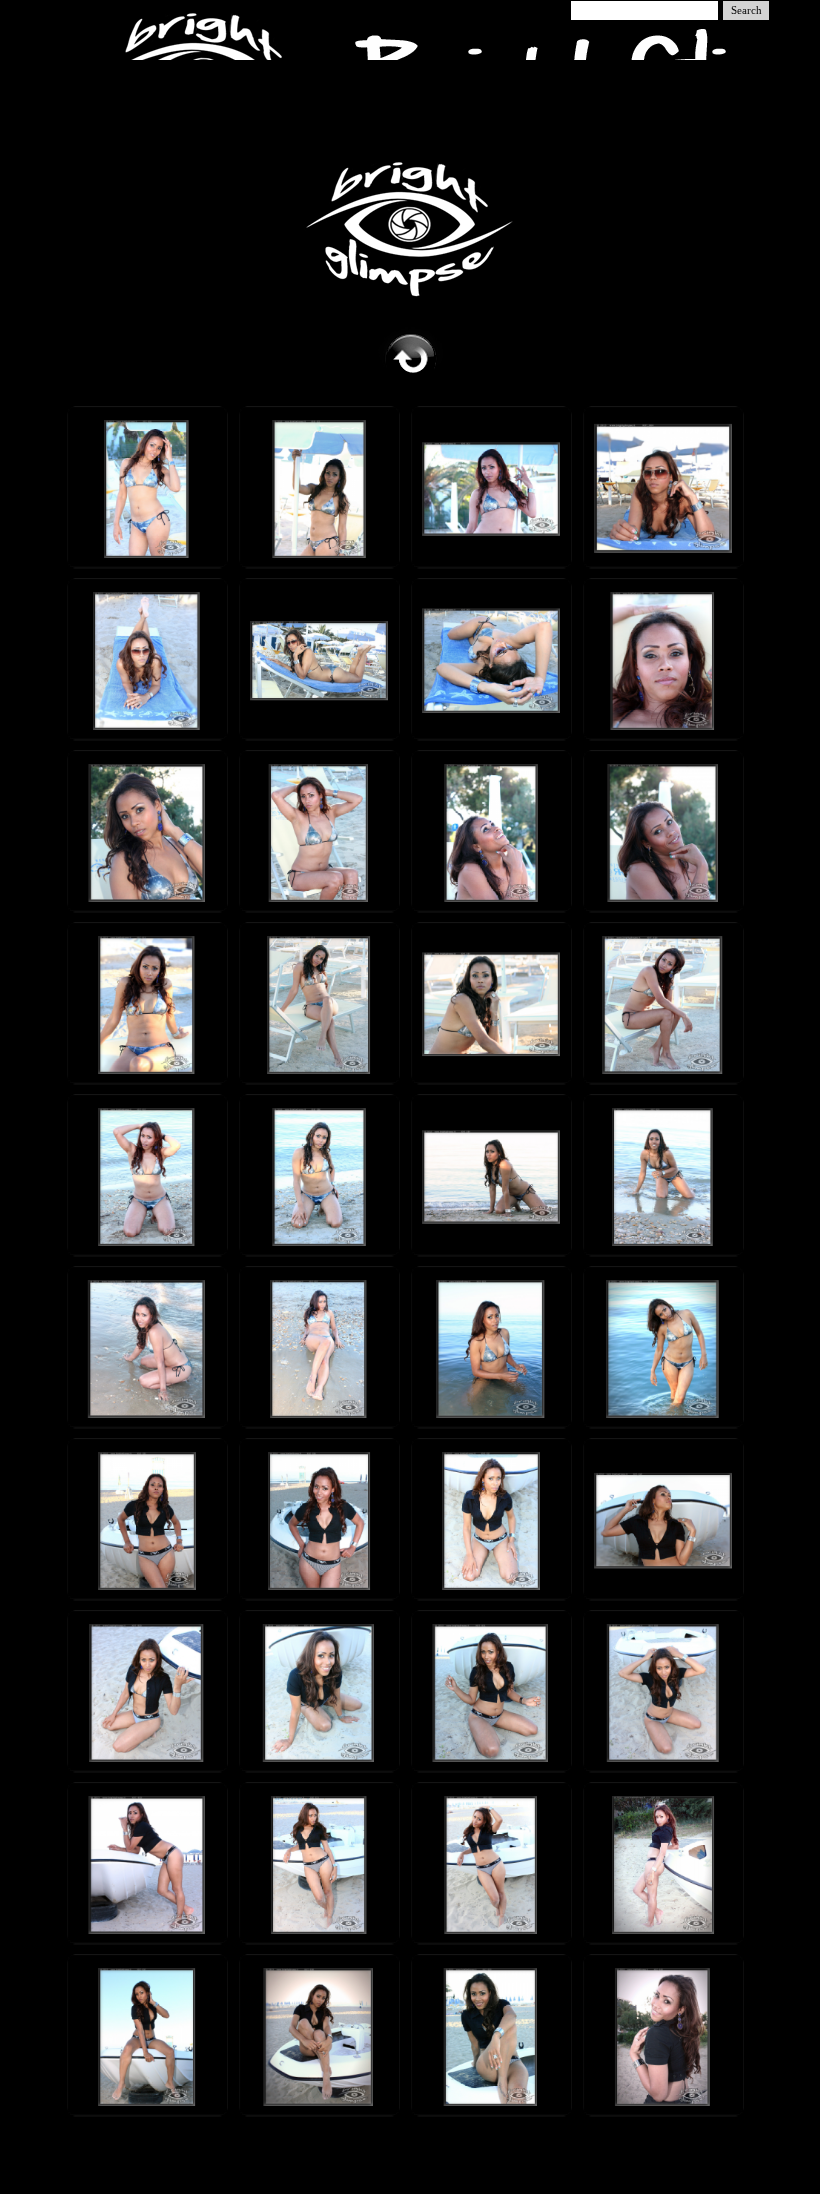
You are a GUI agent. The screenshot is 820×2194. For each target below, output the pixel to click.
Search (746, 10)
